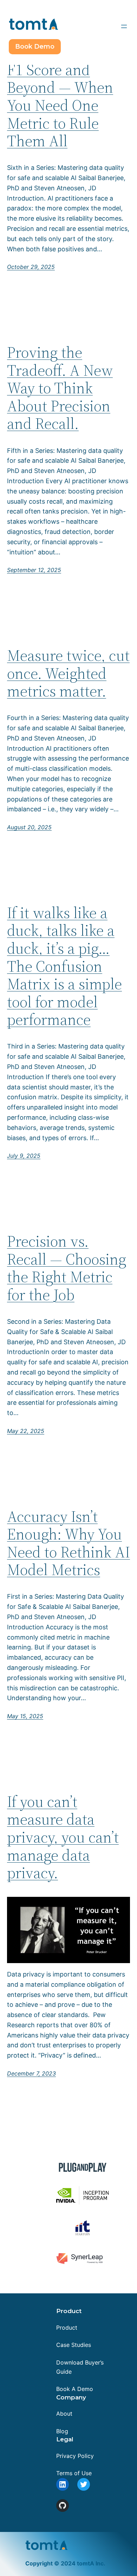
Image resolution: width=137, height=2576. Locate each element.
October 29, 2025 (31, 267)
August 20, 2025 (29, 827)
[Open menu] (124, 26)
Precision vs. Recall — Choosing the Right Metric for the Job (67, 1268)
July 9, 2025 (24, 1156)
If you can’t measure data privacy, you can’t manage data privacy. (63, 1837)
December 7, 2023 (31, 2073)
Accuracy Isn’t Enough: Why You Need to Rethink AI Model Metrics (68, 1543)
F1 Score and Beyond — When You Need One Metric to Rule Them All (60, 106)
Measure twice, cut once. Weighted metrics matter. (68, 674)
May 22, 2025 (26, 1431)
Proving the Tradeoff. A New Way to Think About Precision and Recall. (60, 388)
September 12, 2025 (34, 570)
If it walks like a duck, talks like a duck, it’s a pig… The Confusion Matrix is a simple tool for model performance (64, 966)
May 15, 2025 (25, 1716)
